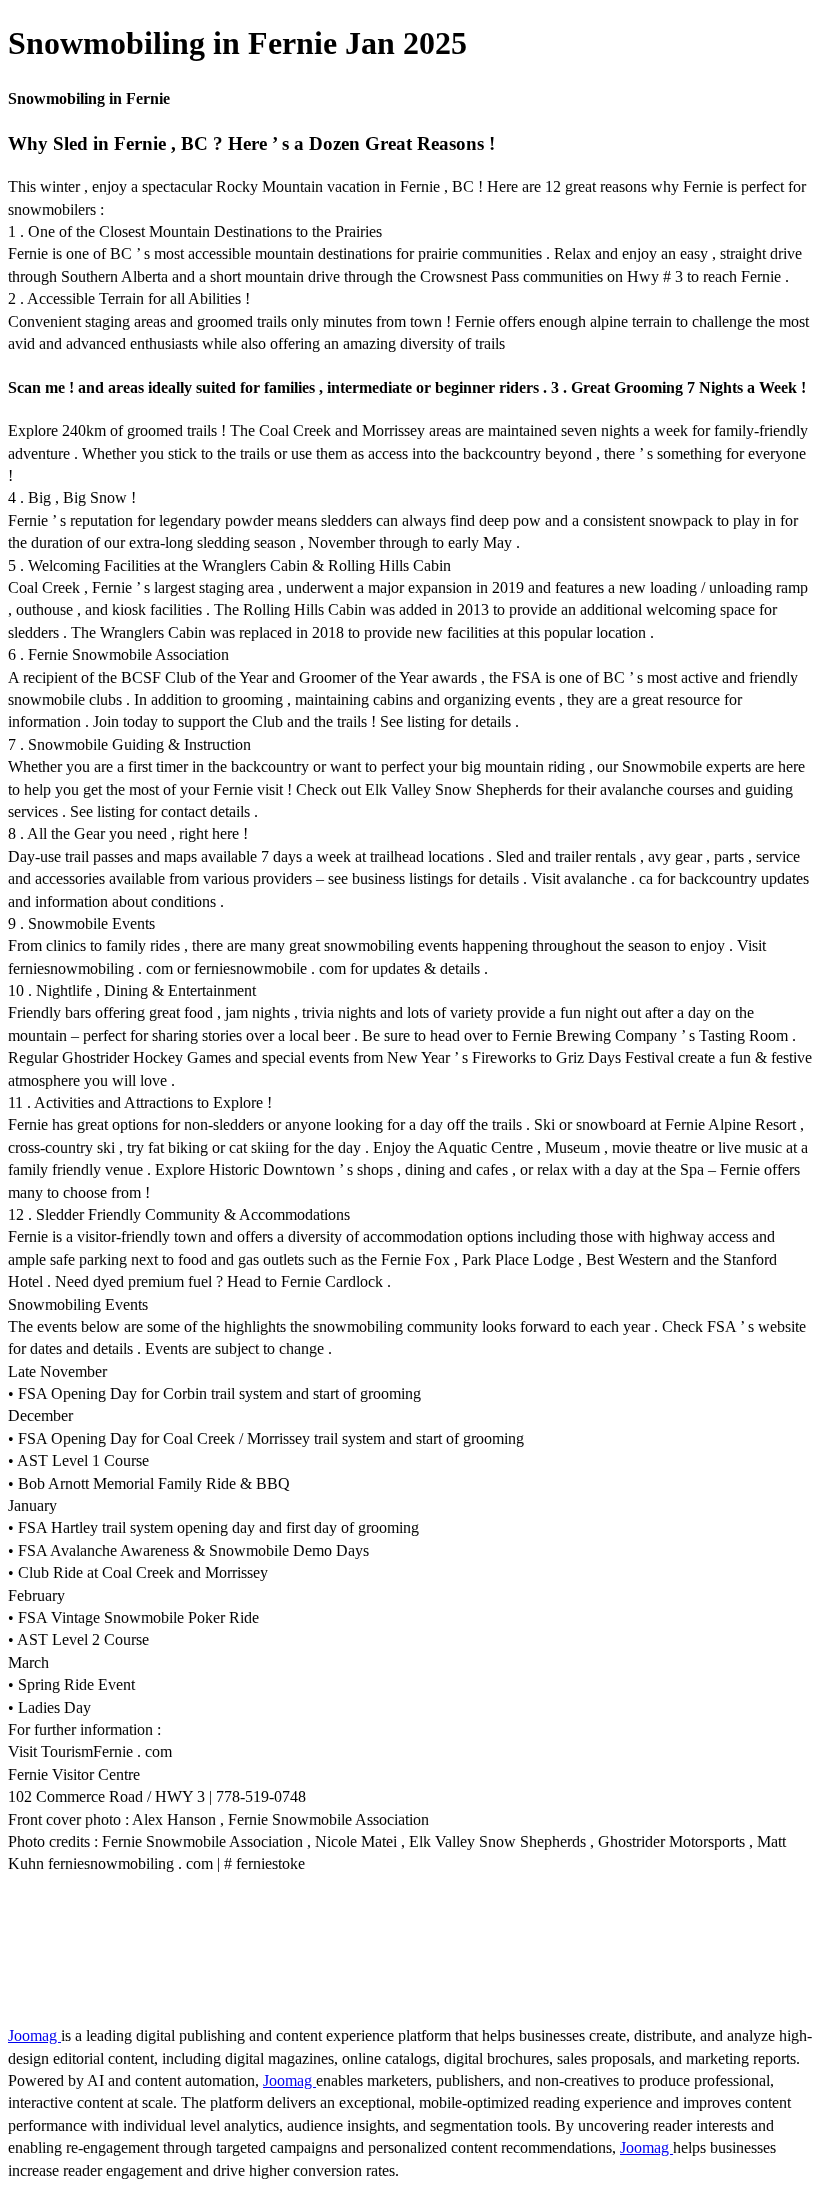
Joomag (34, 2035)
